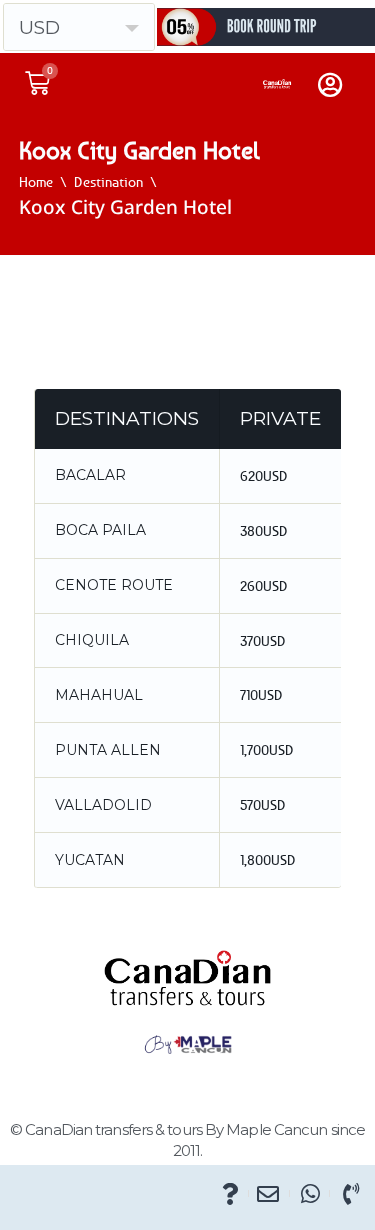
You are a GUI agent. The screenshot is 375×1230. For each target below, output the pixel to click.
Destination (108, 181)
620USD (264, 475)
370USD (263, 640)
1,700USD (267, 749)
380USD (264, 530)
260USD (264, 585)
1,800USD (268, 859)
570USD (263, 804)
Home (36, 181)
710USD (261, 694)
